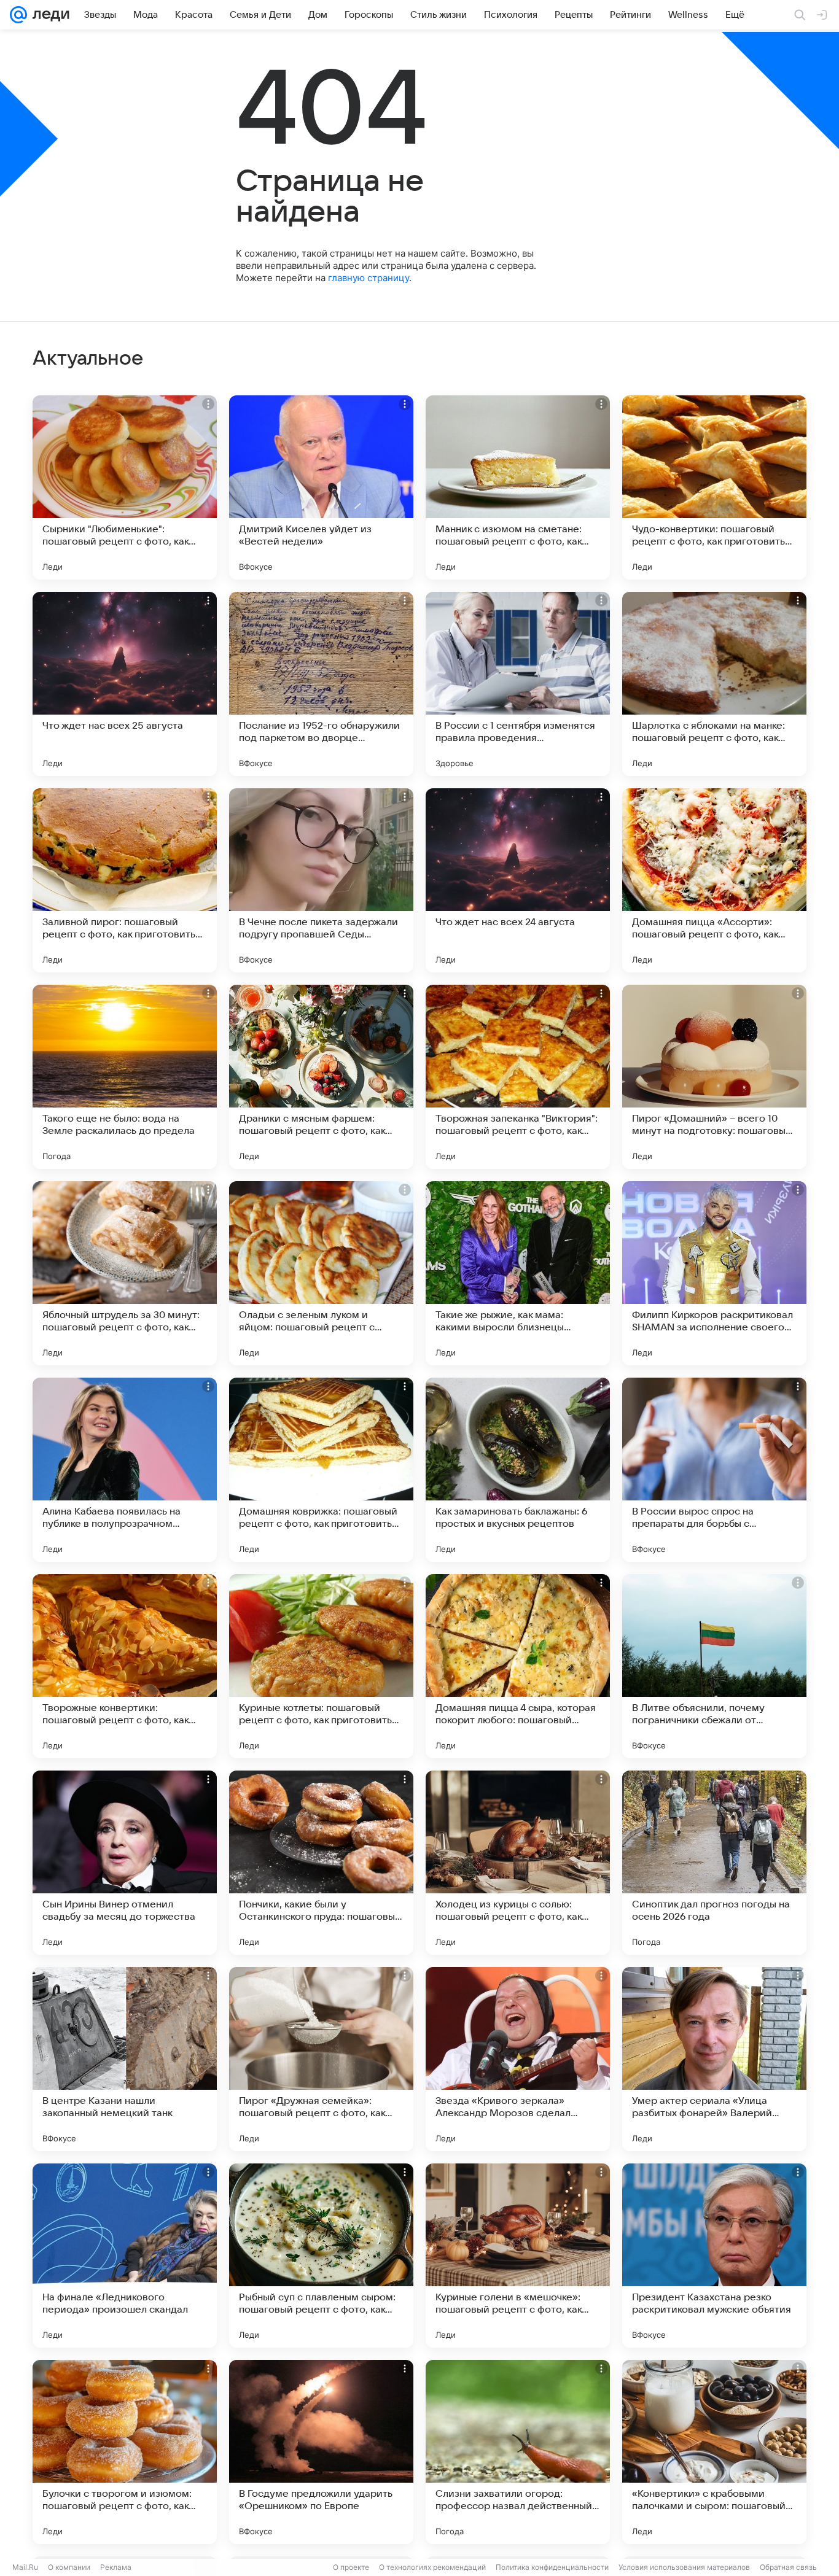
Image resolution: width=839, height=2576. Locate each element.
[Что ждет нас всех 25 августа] (125, 684)
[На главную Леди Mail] (48, 15)
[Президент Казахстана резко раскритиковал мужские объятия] (714, 2256)
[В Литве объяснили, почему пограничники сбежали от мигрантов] (714, 1666)
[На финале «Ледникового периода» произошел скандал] (125, 2256)
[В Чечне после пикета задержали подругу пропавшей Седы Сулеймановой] (321, 880)
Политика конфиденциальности (552, 2567)
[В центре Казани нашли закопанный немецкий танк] (125, 2059)
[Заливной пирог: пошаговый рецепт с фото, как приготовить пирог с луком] (125, 880)
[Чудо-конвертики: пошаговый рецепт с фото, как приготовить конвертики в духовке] (714, 487)
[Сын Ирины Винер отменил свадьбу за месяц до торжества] (125, 1863)
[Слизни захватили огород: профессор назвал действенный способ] (518, 2452)
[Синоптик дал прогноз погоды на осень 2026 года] (714, 1863)
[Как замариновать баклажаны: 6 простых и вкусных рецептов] (518, 1470)
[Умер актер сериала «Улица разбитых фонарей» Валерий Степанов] (714, 2059)
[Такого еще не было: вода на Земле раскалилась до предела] (125, 1077)
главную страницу (369, 278)
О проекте (351, 2567)
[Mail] (18, 15)
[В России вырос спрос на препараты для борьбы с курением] (714, 1470)
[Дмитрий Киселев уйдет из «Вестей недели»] (321, 487)
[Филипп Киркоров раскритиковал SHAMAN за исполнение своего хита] (714, 1273)
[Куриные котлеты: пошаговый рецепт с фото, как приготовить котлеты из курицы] (321, 1666)
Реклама (116, 2567)
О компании (69, 2567)
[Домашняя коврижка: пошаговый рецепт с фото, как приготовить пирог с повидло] (321, 1470)
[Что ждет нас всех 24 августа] (518, 880)
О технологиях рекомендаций (432, 2567)
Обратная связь (788, 2567)
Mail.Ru (25, 2567)
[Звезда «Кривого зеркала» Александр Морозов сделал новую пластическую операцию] (518, 2059)
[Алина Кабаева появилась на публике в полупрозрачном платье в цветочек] (125, 1470)
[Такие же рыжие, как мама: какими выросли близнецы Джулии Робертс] (518, 1273)
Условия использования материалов (684, 2567)
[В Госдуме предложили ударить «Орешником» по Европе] (321, 2452)
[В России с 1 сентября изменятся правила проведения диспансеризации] (518, 684)
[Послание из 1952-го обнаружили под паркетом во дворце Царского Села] (321, 684)
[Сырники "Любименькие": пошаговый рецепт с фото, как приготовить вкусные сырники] (125, 487)
